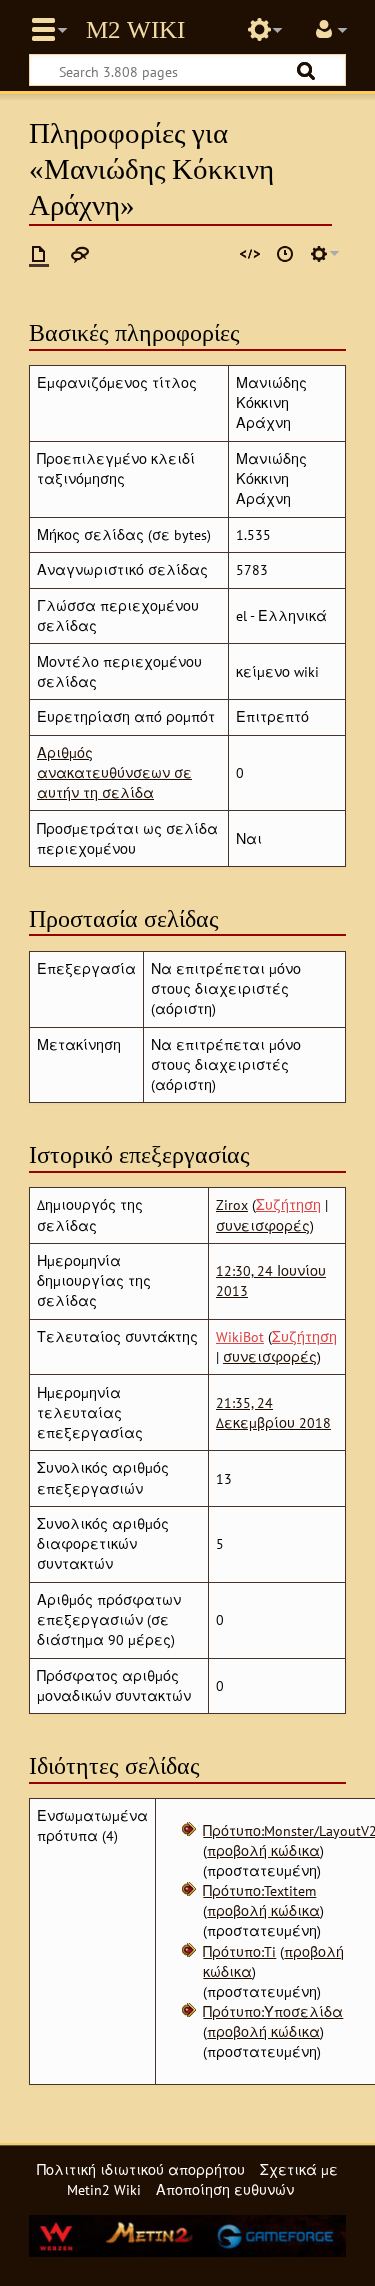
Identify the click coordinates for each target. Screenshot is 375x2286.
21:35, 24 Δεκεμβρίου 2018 (273, 1412)
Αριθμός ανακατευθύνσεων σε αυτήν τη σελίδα (114, 772)
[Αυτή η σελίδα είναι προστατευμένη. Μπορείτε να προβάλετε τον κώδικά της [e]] (250, 254)
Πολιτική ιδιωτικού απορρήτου (141, 2169)
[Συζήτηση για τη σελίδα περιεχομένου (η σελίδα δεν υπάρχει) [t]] (80, 254)
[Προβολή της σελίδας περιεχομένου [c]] (39, 254)
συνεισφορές (263, 1225)
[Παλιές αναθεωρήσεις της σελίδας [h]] (285, 254)
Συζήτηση (288, 1204)
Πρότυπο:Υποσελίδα (273, 2011)
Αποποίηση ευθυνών (225, 2189)
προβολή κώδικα (263, 1850)
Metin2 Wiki (135, 30)
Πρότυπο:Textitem (259, 1890)
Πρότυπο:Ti (239, 1951)
